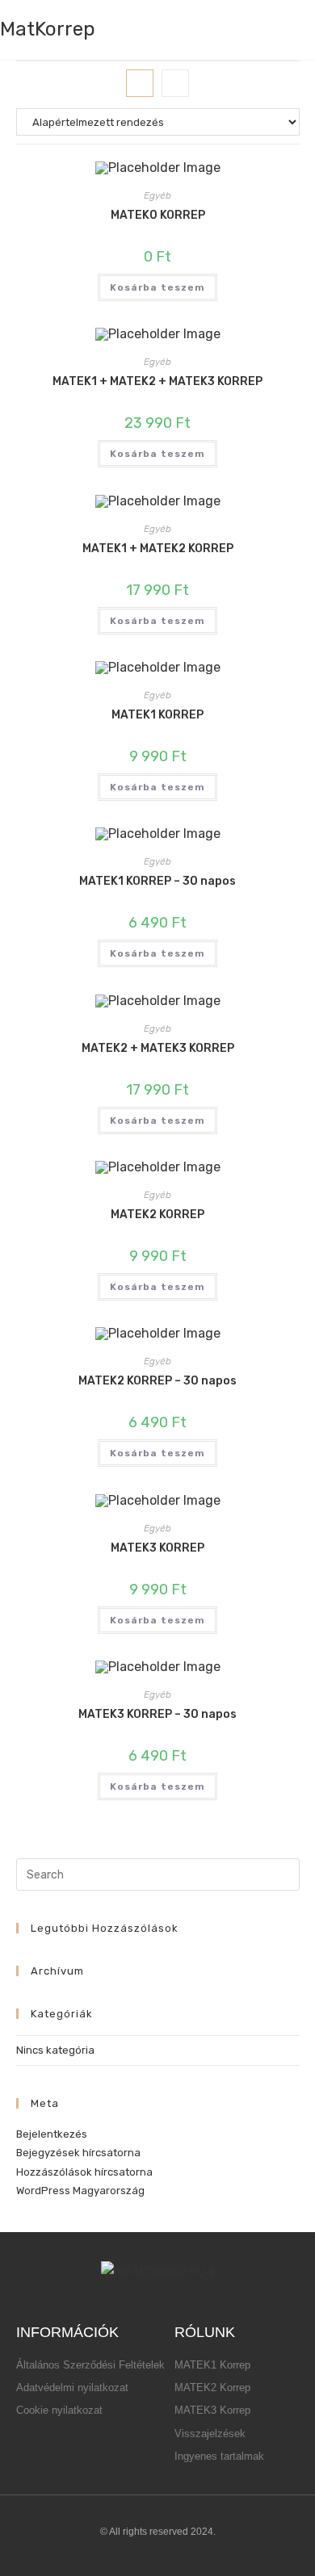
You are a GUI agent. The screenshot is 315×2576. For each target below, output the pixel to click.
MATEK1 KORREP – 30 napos (157, 881)
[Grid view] (140, 83)
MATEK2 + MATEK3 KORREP (158, 1048)
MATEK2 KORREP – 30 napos (157, 1381)
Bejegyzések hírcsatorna (78, 2153)
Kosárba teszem (157, 287)
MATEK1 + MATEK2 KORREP (158, 549)
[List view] (175, 83)
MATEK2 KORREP (157, 1215)
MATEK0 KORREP (158, 215)
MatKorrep (48, 29)
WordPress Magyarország (80, 2191)
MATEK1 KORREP (157, 715)
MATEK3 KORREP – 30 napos (157, 1714)
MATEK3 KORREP (157, 1548)
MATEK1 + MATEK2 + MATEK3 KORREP (157, 381)
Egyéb (157, 195)
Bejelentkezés (52, 2134)
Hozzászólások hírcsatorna (84, 2172)
